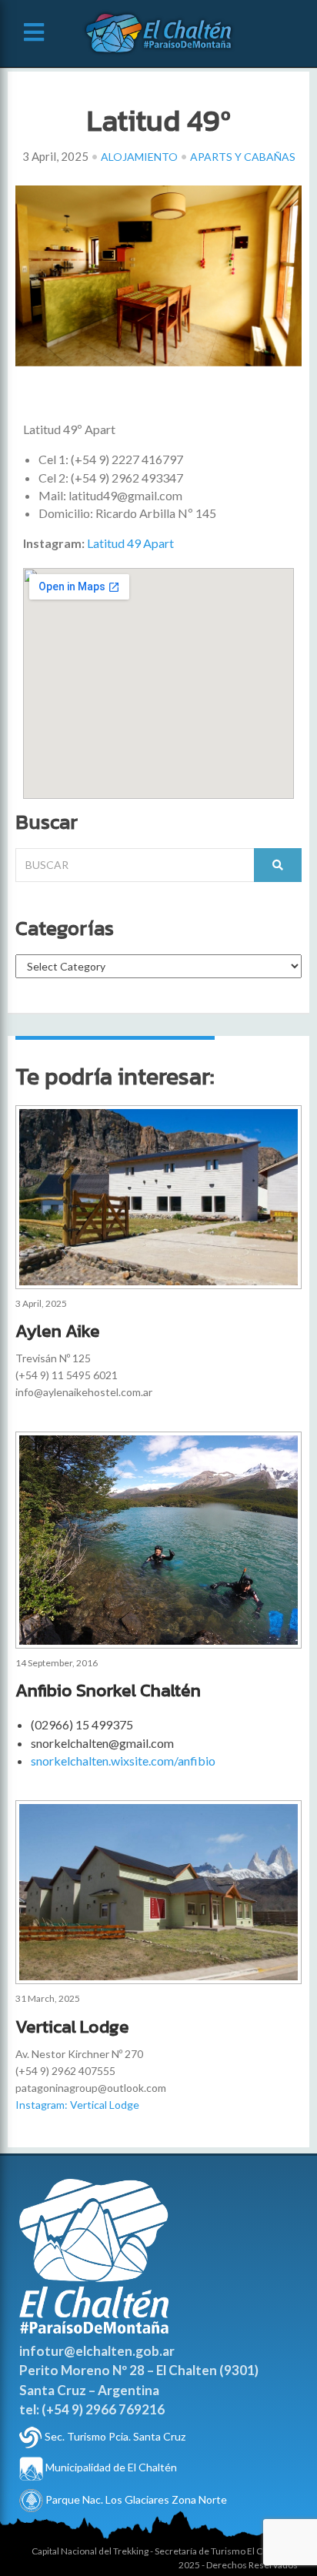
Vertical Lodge (72, 2026)
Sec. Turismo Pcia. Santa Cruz (115, 2436)
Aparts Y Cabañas (243, 157)
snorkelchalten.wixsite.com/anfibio (123, 1761)
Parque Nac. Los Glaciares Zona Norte (135, 2499)
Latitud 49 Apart (129, 543)
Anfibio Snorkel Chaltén (108, 1690)
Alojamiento (139, 157)
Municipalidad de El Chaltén (110, 2467)
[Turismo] (31, 2436)
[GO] (278, 865)
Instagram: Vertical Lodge (77, 2105)
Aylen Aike (58, 1331)
